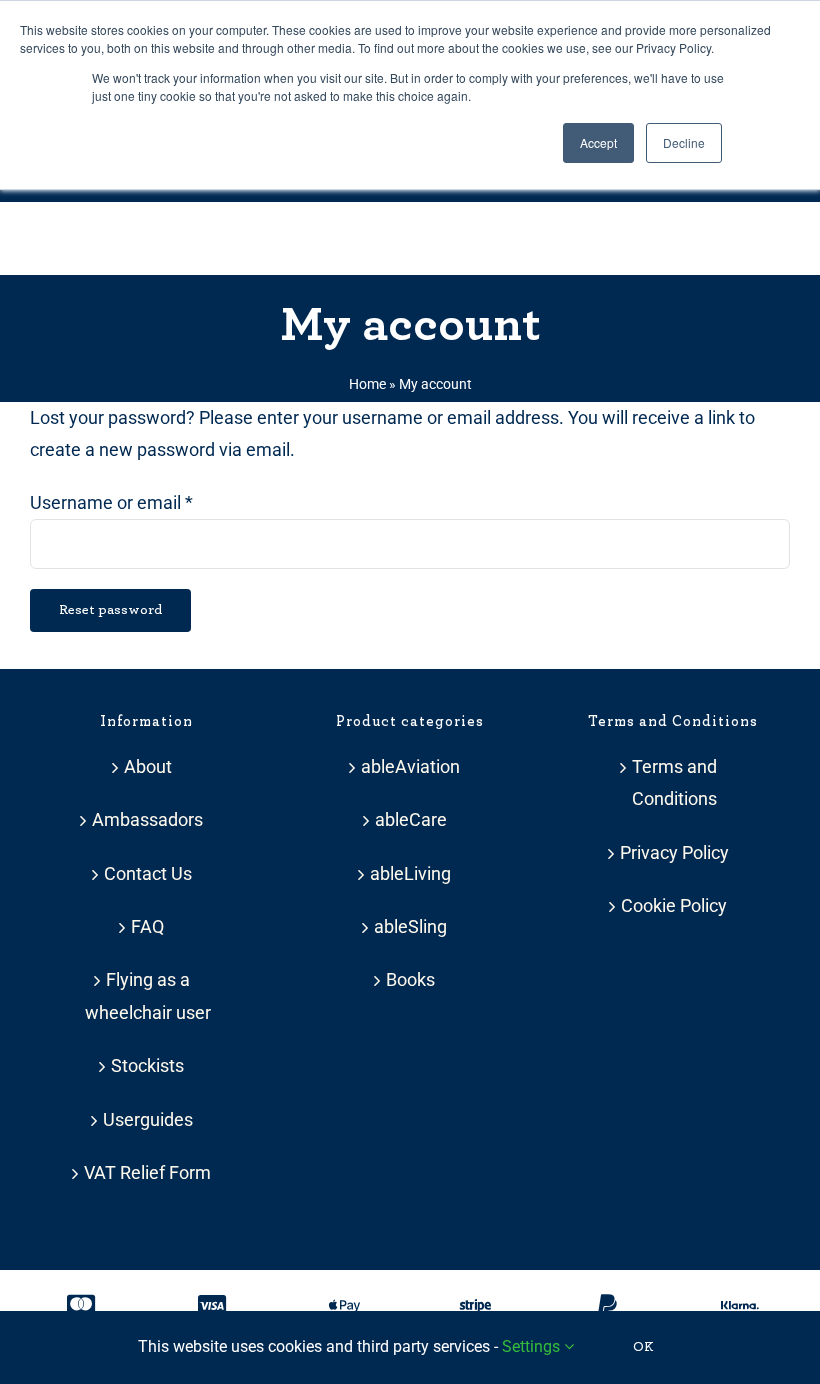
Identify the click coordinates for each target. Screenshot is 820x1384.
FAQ (147, 926)
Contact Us (148, 873)
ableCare (411, 819)
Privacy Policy (674, 852)
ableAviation (410, 766)
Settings (533, 1346)
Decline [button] (684, 142)
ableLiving (410, 873)
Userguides (148, 1119)
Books (410, 979)
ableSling (410, 926)
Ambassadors (147, 819)
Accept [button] (598, 142)
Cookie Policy (674, 905)
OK (643, 1347)
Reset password (110, 610)
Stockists (147, 1065)
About (148, 766)
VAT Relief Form (147, 1172)
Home (367, 384)
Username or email (111, 502)
